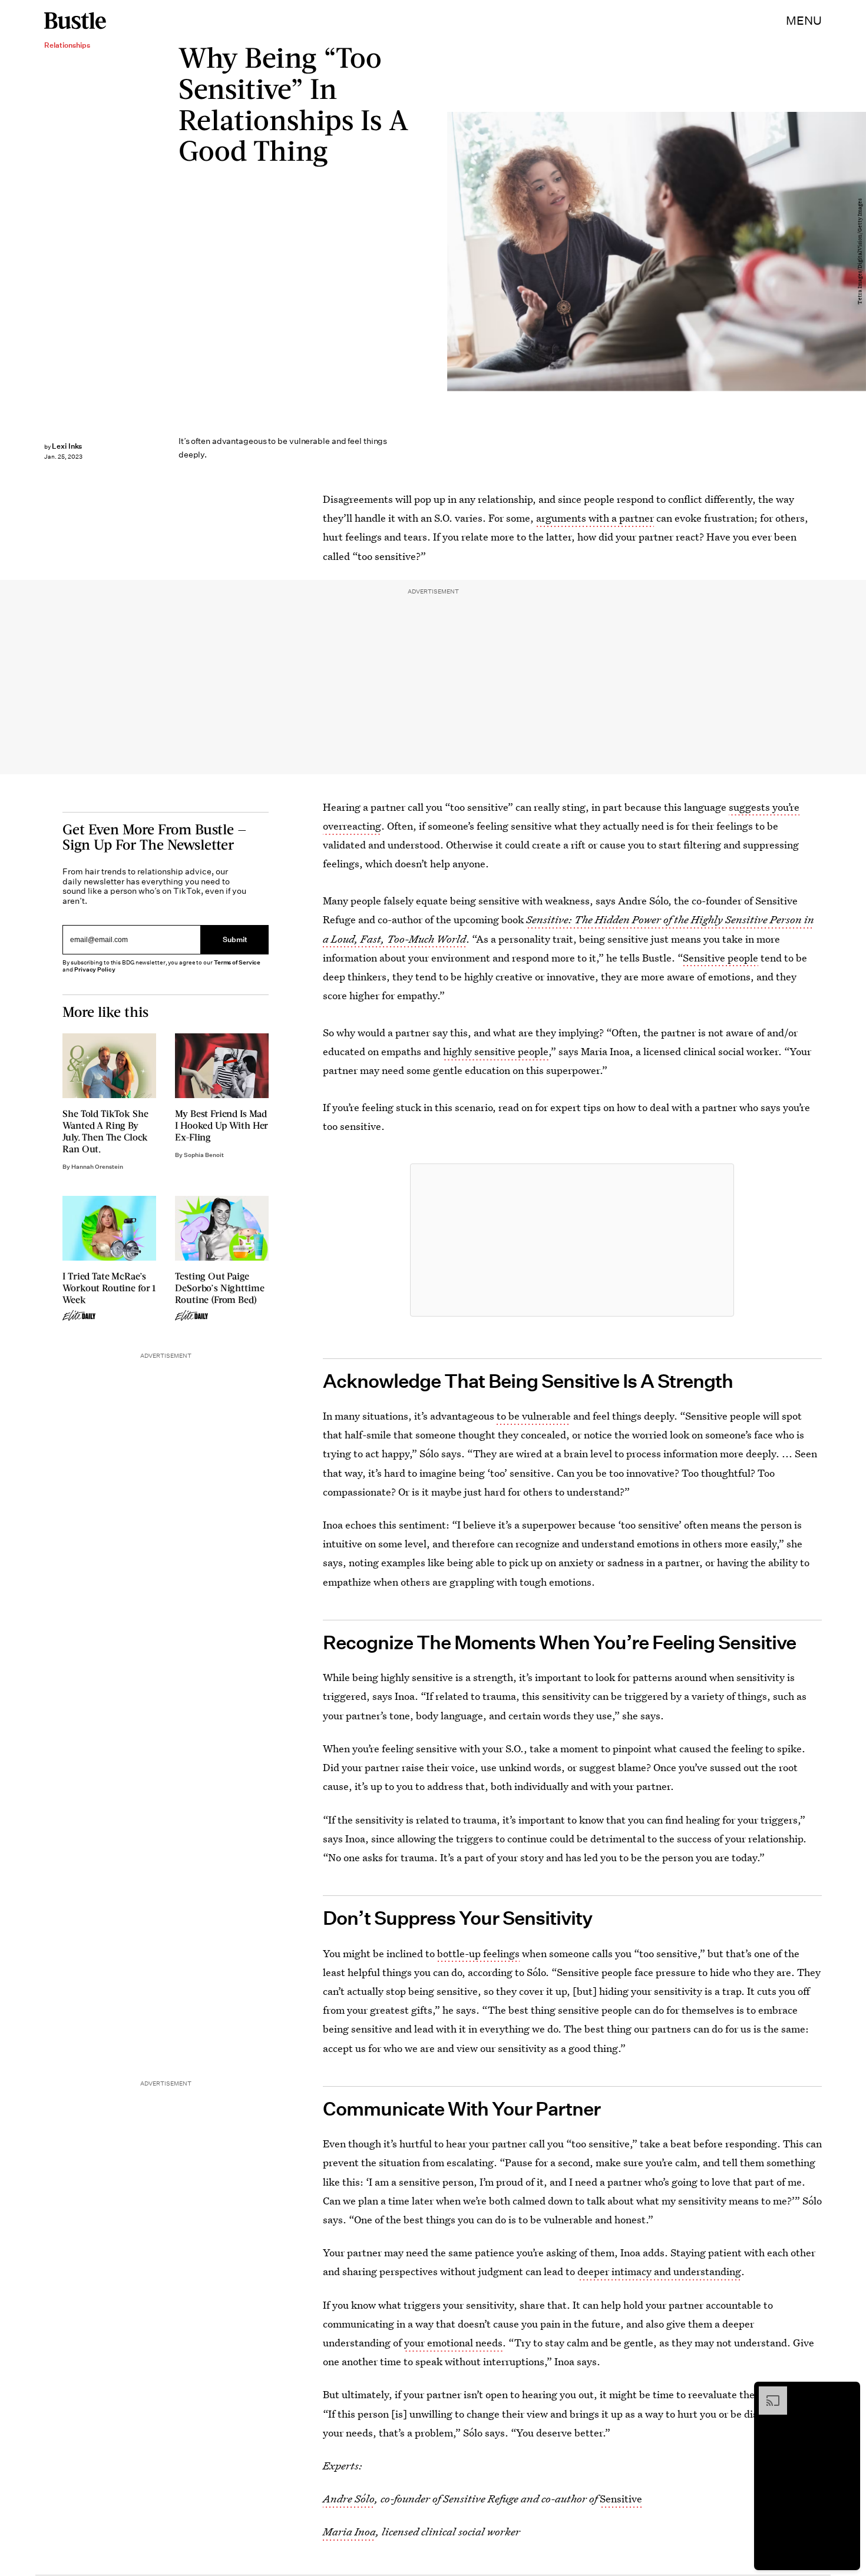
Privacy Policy (95, 969)
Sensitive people (720, 958)
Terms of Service (237, 962)
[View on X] (572, 1240)
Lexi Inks (67, 446)
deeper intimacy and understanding (659, 2271)
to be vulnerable (534, 1416)
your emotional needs (453, 2343)
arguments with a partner (595, 518)
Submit (235, 939)
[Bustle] (75, 21)
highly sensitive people (496, 1051)
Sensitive (621, 2499)
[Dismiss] (847, 2392)
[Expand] (767, 2392)
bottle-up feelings (478, 1953)
